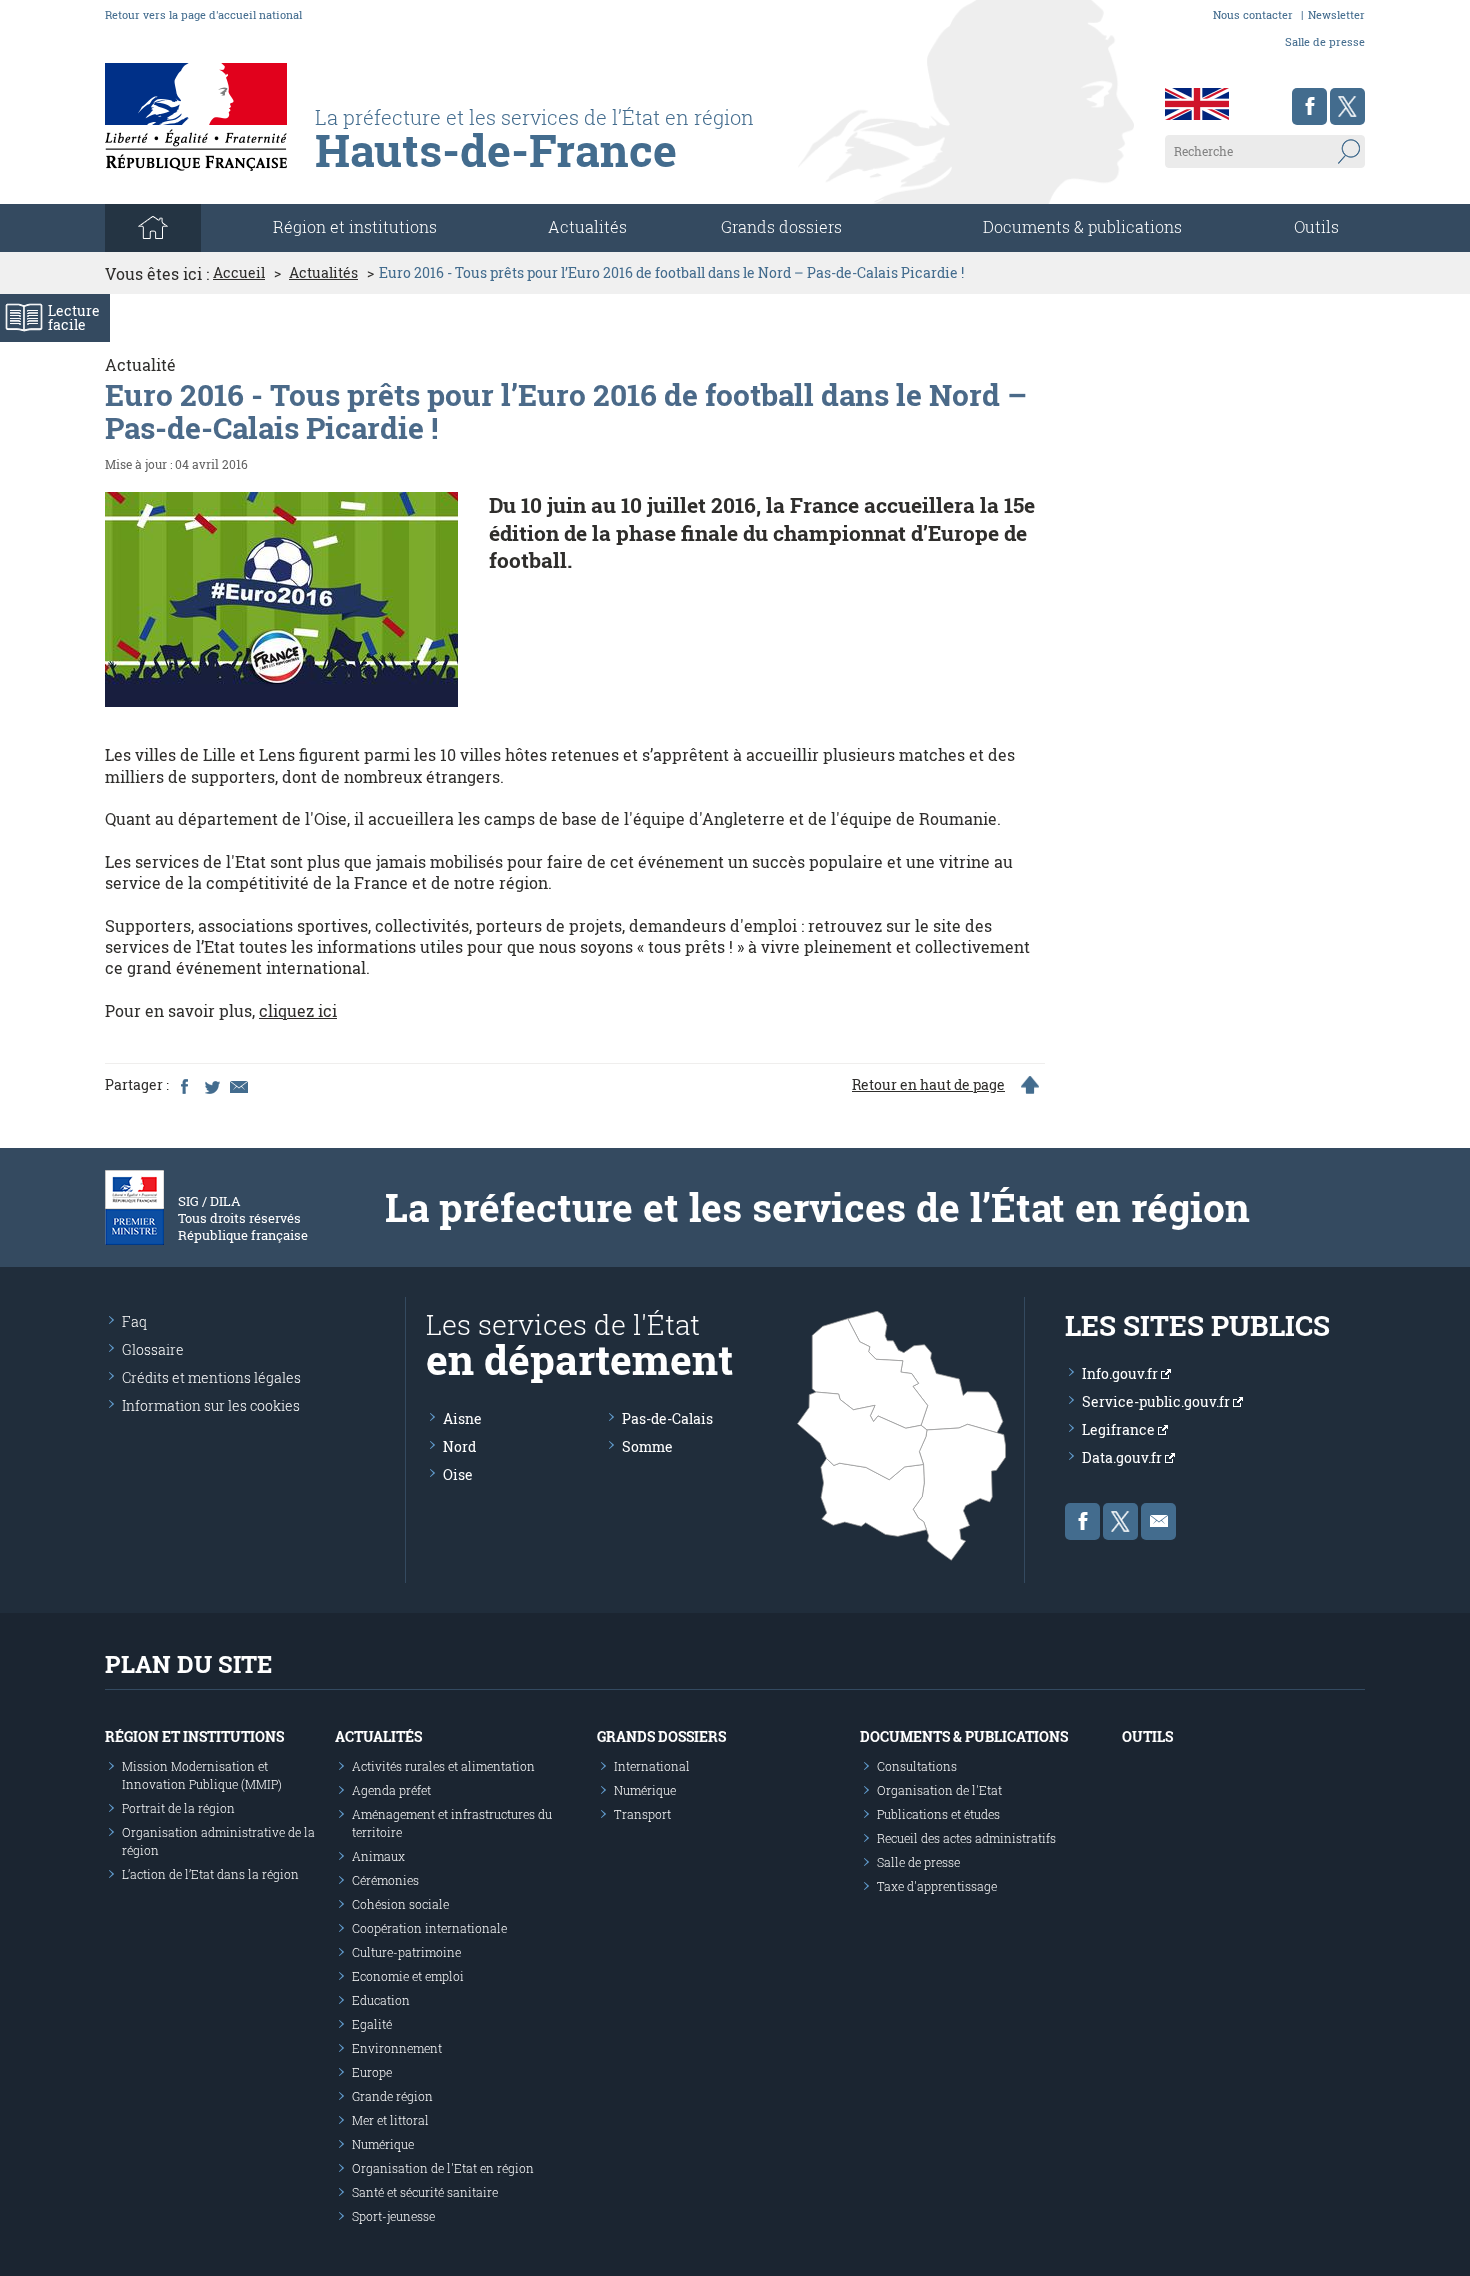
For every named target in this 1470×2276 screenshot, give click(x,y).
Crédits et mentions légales (211, 1377)
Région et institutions (194, 1736)
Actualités (587, 226)
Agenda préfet (391, 1790)
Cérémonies (385, 1880)
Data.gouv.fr (1123, 1457)
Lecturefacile (74, 317)
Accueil (239, 273)
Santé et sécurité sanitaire (425, 2192)
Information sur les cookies (211, 1405)
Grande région (392, 2096)
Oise (458, 1474)
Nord (459, 1446)
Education (381, 2000)
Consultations (917, 1766)
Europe (372, 2072)
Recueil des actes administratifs (966, 1838)
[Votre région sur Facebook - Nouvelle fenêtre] (1309, 106)
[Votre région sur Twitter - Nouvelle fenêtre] (1347, 106)
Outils (1316, 226)
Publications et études (938, 1814)
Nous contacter (1253, 14)
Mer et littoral (390, 2120)
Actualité (140, 364)
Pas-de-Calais (667, 1418)
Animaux (378, 1856)
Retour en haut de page (928, 1085)
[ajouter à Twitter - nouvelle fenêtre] (211, 1085)
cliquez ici (298, 1010)
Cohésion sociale (400, 1904)
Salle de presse (1325, 41)
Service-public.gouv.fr (1157, 1401)
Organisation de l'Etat (939, 1790)
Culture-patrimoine (406, 1952)
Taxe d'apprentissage (937, 1886)
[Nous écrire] (1158, 1521)
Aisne (462, 1418)
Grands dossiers (781, 226)
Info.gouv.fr (1121, 1373)
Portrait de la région (178, 1808)
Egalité (372, 2024)
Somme (647, 1446)
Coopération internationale (429, 1928)
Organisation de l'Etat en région (443, 2168)
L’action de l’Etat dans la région (210, 1874)
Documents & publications (1082, 226)
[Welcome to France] (1197, 104)
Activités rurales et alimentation (443, 1766)
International (652, 1766)
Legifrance (1120, 1429)
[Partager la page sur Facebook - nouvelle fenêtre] (184, 1085)
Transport (642, 1814)
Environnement (397, 2048)
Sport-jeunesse (393, 2216)
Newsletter (1336, 14)
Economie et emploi (408, 1976)
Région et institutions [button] (355, 226)
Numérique (383, 2144)
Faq (134, 1321)
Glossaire (153, 1349)
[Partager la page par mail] (238, 1085)
